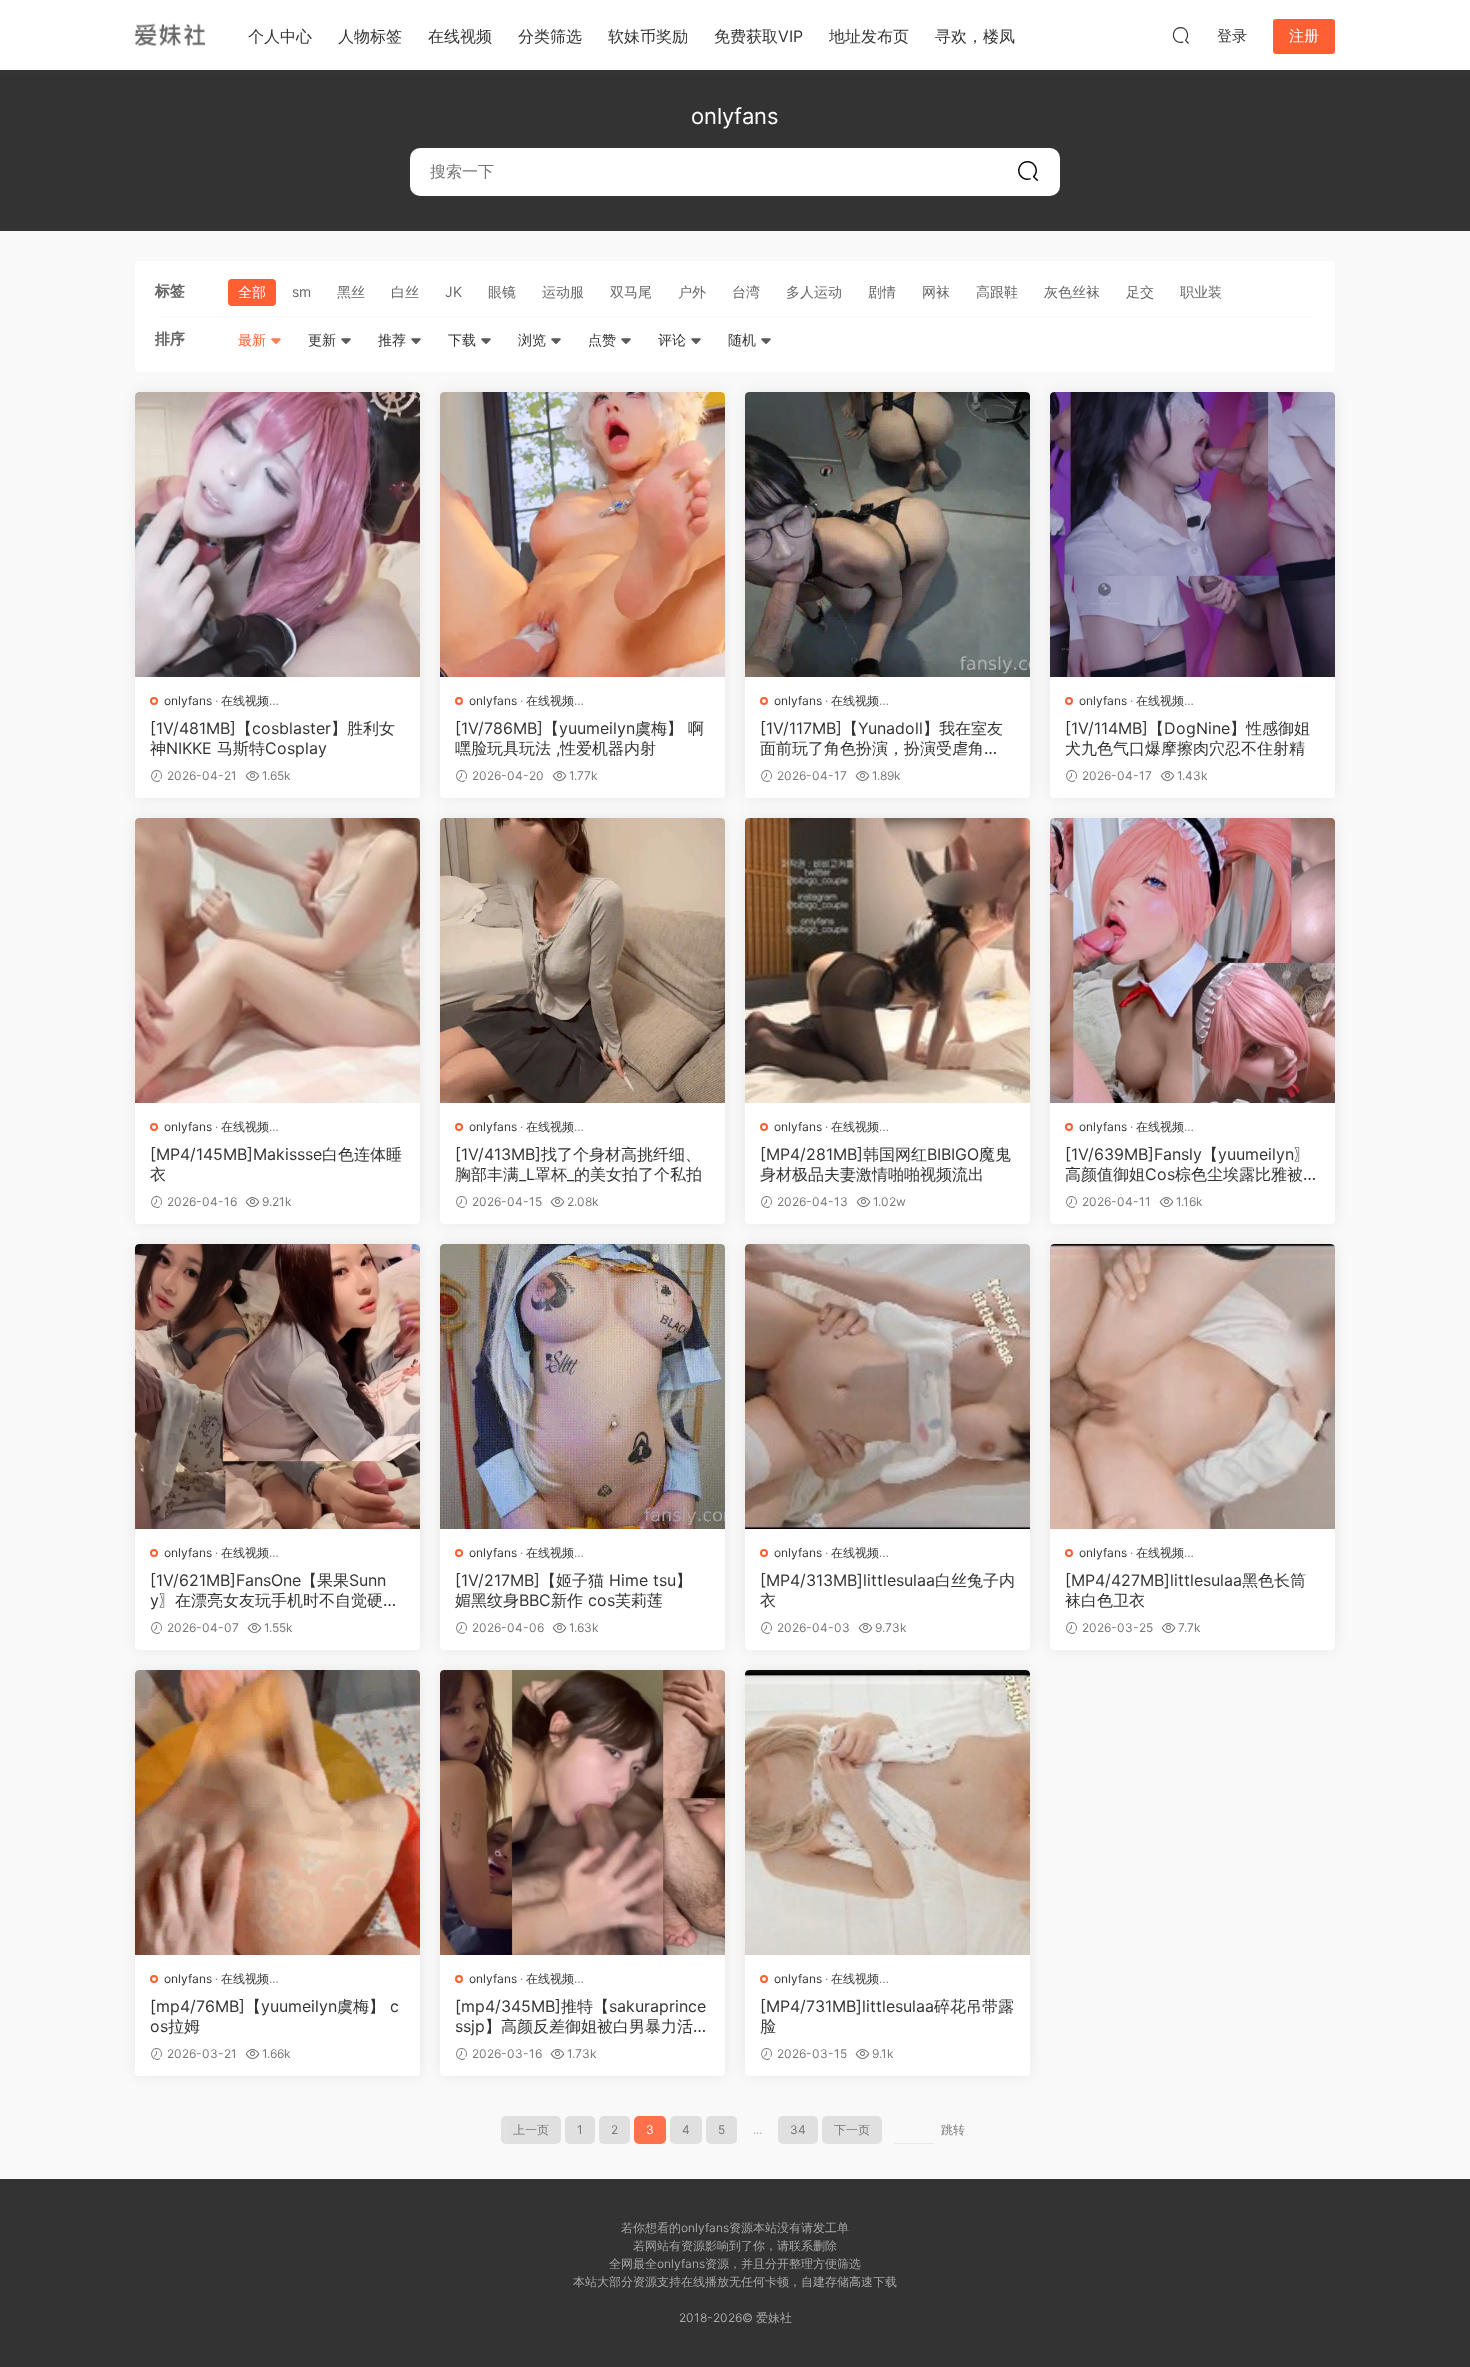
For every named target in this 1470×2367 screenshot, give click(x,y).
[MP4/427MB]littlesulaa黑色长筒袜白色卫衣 (1185, 1590)
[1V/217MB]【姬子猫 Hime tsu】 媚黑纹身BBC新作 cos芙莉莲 (573, 1590)
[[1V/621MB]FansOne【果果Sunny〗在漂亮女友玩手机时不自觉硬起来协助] (277, 1386)
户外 (692, 291)
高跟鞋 (997, 291)
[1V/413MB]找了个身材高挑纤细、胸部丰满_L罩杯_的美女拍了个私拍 (578, 1164)
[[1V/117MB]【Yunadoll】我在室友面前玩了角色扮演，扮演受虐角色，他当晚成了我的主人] (887, 534)
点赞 (604, 339)
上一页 (531, 2129)
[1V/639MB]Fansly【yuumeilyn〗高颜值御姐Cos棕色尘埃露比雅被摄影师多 (1192, 1164)
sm (301, 291)
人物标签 (370, 36)
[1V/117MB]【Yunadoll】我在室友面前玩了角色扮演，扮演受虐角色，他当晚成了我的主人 (881, 738)
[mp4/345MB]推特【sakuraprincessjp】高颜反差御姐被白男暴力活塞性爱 (582, 2016)
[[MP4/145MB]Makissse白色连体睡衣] (277, 960)
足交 (1140, 291)
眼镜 (502, 291)
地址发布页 (869, 36)
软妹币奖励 (648, 36)
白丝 (405, 291)
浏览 (534, 339)
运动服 (563, 291)
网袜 (936, 291)
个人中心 (280, 36)
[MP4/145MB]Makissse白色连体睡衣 (276, 1164)
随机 (744, 339)
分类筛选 (550, 36)
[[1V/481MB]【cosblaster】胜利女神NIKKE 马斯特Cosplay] (277, 534)
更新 (324, 339)
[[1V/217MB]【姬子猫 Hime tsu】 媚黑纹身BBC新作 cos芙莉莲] (582, 1386)
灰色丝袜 (1072, 291)
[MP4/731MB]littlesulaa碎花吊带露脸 (887, 2016)
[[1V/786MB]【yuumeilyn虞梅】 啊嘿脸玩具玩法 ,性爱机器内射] (582, 534)
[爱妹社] (170, 35)
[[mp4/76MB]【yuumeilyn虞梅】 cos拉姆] (277, 1812)
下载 (464, 339)
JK (453, 291)
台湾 (746, 291)
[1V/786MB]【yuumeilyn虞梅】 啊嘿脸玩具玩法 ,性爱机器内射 (579, 738)
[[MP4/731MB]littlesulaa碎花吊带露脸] (887, 1812)
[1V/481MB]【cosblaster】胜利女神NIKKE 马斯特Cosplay (272, 738)
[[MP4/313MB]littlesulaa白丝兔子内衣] (887, 1386)
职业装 (1201, 291)
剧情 (882, 291)
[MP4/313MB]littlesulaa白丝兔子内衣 (887, 1590)
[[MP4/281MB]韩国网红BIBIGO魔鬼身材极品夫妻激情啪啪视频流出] (887, 960)
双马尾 (631, 291)
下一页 (852, 2129)
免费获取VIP (758, 36)
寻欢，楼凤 (975, 36)
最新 (254, 339)
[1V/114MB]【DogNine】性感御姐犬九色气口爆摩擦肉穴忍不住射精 (1187, 738)
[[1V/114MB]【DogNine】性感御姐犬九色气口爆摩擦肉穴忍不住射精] (1192, 534)
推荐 (394, 339)
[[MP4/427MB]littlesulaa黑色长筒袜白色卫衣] (1192, 1386)
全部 (252, 291)
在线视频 (460, 36)
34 (798, 2129)
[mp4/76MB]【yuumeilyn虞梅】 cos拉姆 (274, 2016)
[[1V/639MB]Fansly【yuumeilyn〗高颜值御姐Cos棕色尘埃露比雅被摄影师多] (1192, 960)
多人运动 (814, 291)
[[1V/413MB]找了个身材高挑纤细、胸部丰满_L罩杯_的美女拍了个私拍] (582, 960)
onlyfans (188, 700)
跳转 (953, 2129)
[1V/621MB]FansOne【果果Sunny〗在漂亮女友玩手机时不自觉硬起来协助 (274, 1590)
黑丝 (351, 291)
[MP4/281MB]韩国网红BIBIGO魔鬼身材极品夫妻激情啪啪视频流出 (885, 1164)
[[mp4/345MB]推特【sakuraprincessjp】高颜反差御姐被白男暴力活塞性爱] (582, 1812)
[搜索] (1181, 35)
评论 (674, 339)
